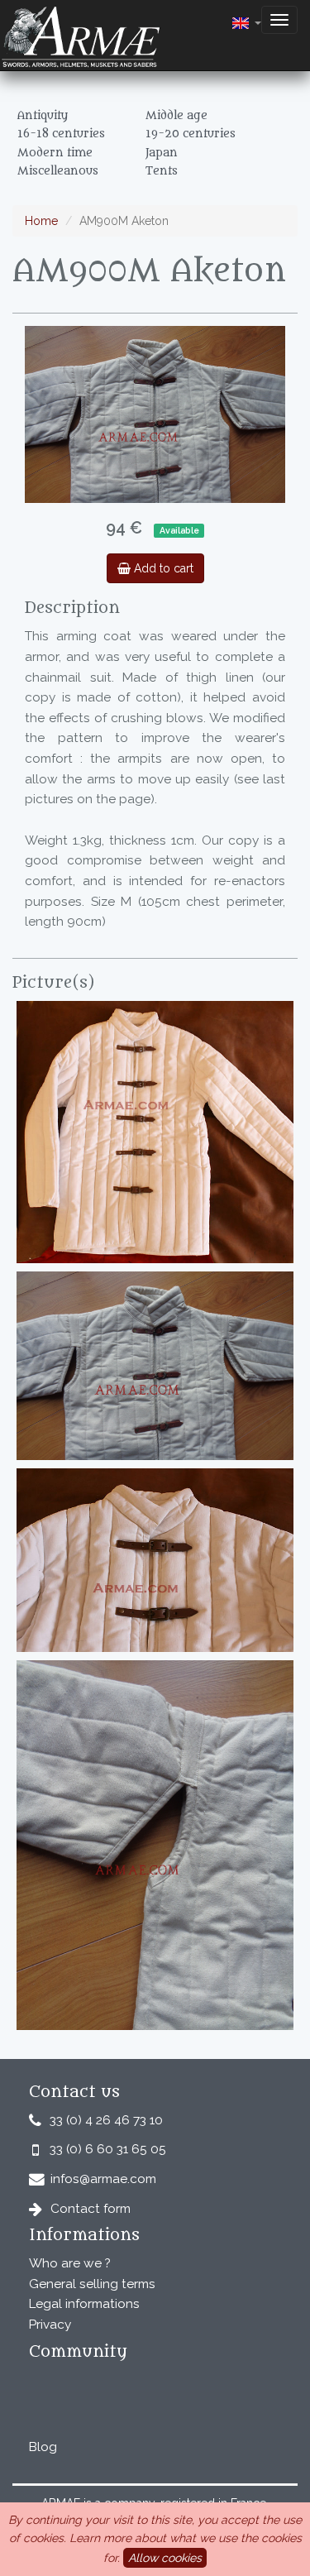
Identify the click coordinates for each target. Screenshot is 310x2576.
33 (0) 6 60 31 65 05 (108, 2149)
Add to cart (162, 568)
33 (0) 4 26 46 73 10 (106, 2120)
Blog (43, 2447)
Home (41, 221)
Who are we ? (70, 2263)
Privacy (50, 2325)
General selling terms (92, 2284)
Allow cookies (165, 2558)
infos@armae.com (103, 2179)
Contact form (91, 2209)
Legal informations (84, 2304)
